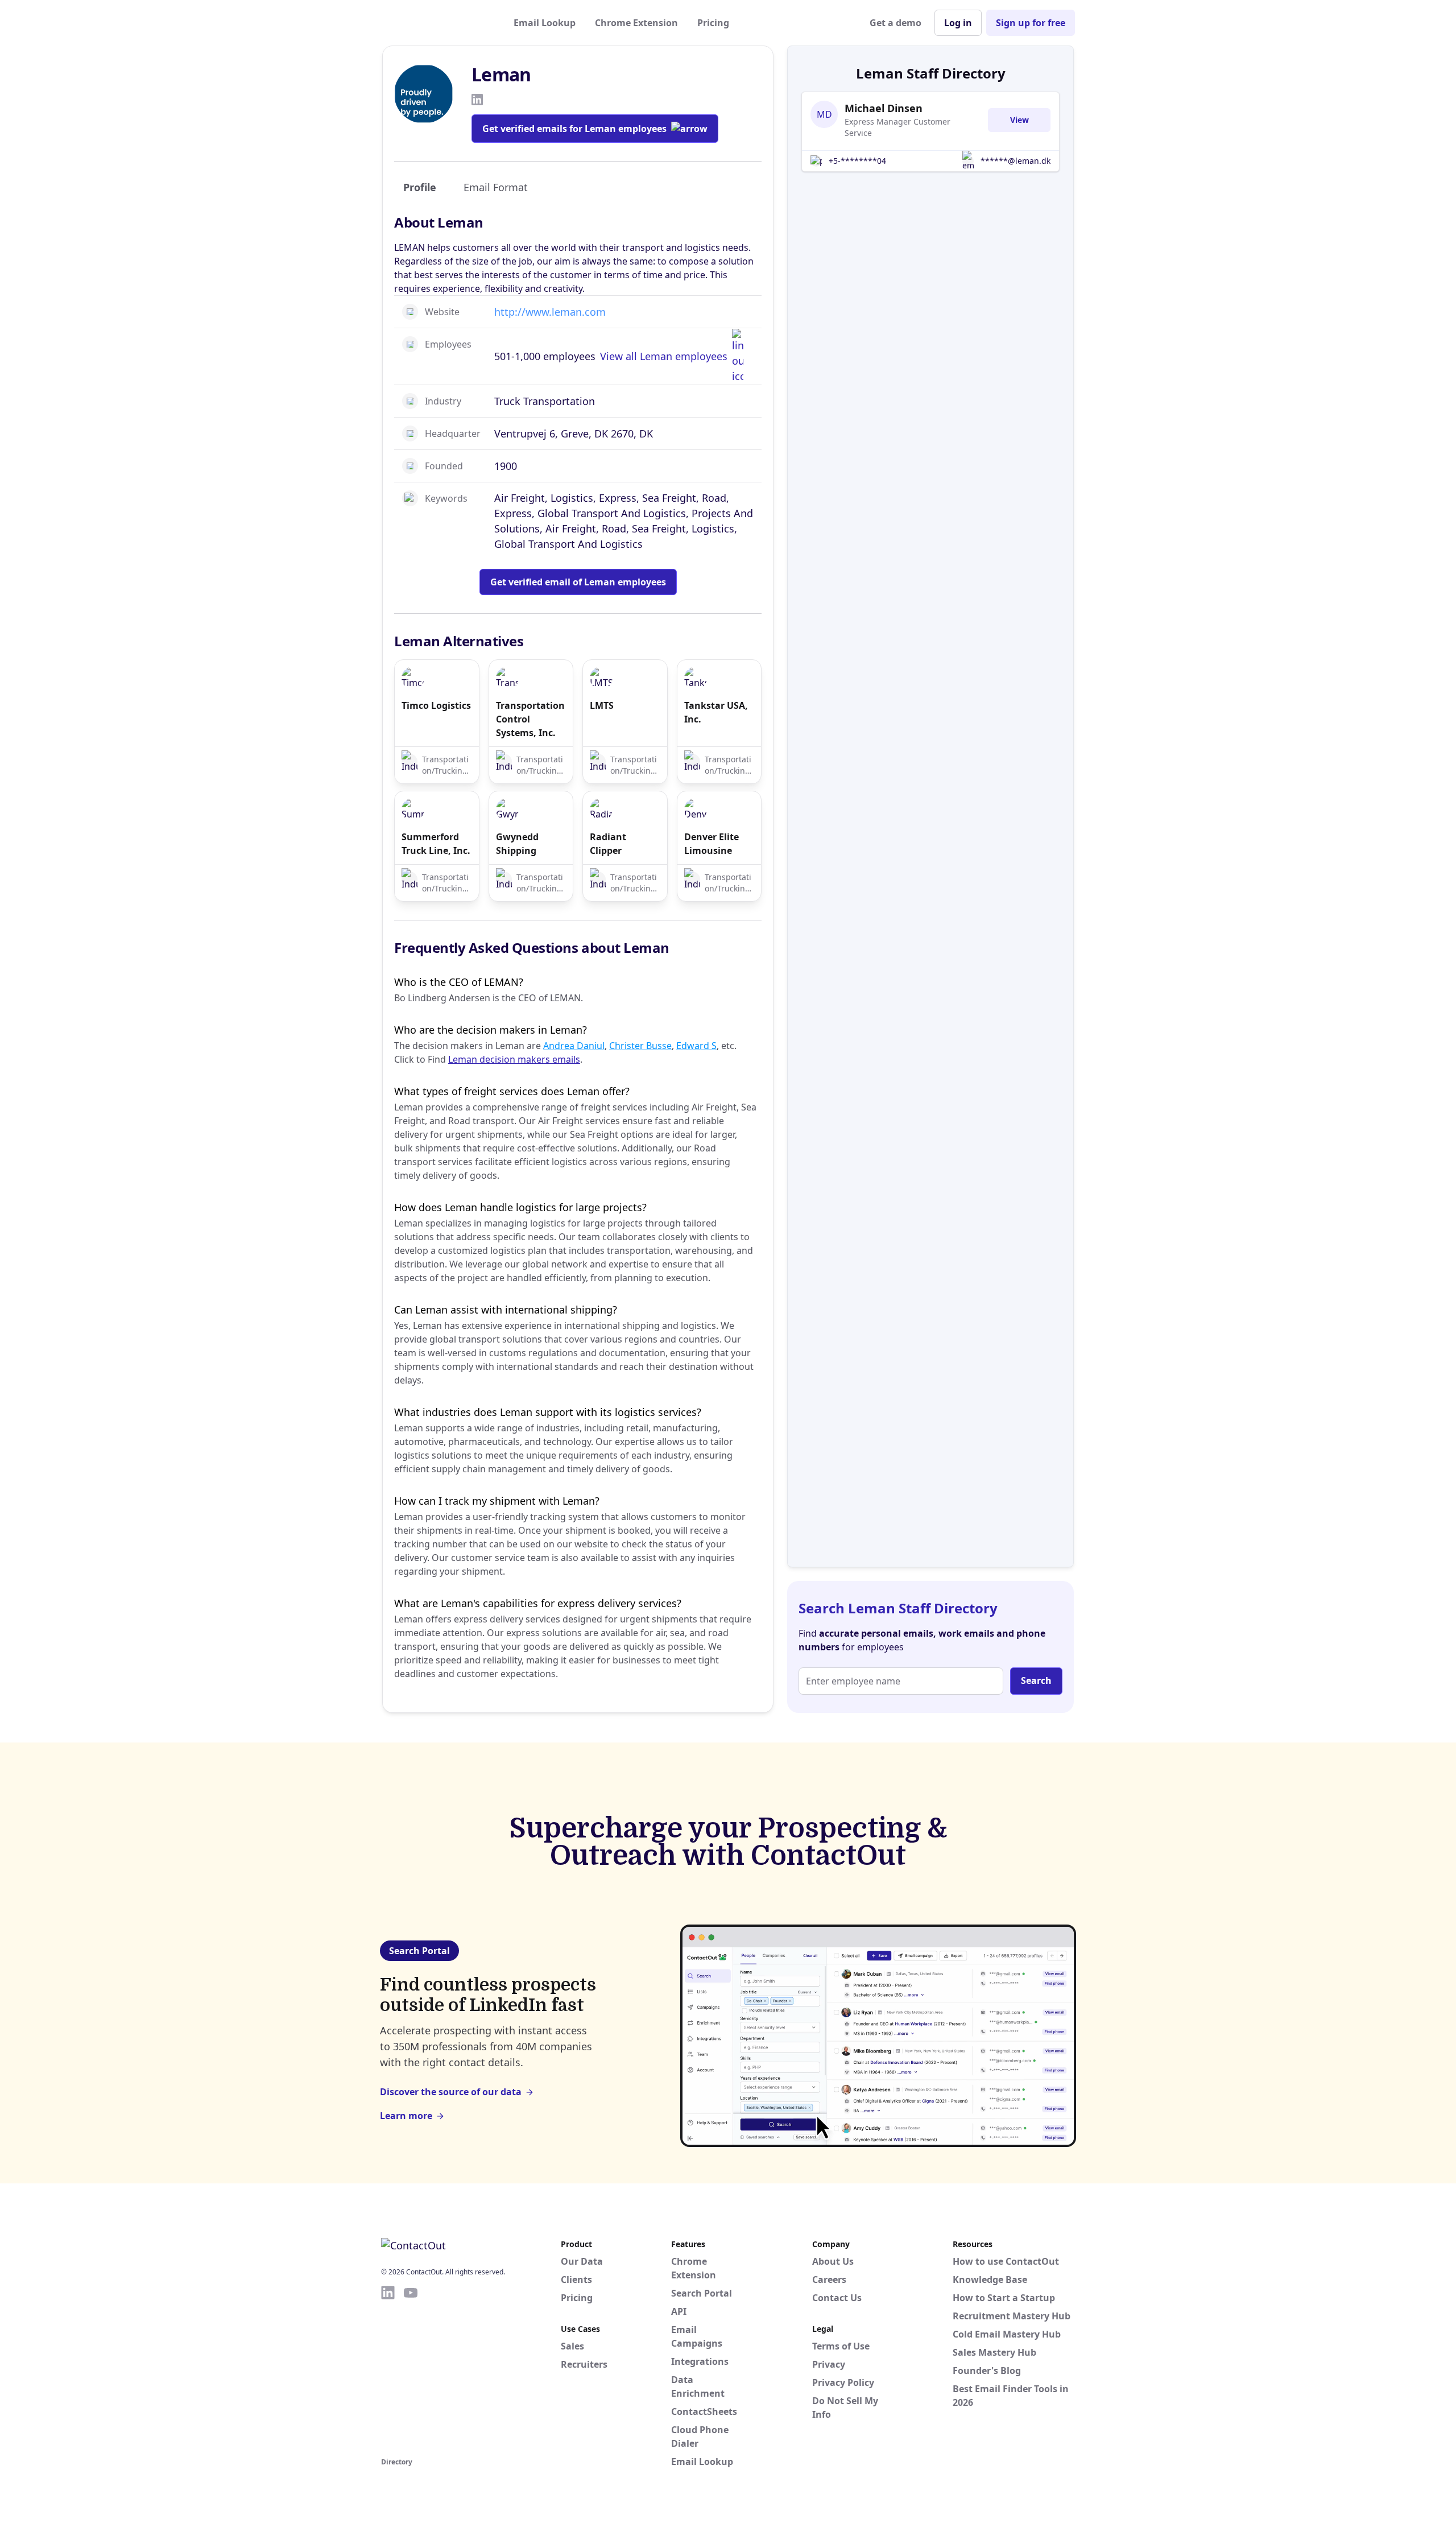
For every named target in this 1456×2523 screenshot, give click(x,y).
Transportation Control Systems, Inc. (530, 719)
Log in (958, 23)
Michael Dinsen (884, 108)
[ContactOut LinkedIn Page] (388, 2369)
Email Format (496, 187)
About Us (833, 2261)
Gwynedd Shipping (517, 844)
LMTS (602, 705)
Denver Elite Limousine (712, 844)
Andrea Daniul (574, 1046)
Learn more (406, 2116)
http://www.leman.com (550, 312)
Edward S (696, 1046)
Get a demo (895, 23)
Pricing (713, 23)
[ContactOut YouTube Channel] (411, 2369)
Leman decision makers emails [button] (514, 1059)
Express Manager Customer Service (897, 127)
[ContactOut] (437, 23)
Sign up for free (1031, 23)
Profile (420, 187)
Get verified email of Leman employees (578, 582)
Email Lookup (545, 23)
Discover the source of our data (451, 2092)
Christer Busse (640, 1046)
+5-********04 (857, 161)
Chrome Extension (636, 23)
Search (1036, 1680)
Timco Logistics (436, 705)
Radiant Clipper (608, 844)
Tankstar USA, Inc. (716, 712)
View (1019, 120)
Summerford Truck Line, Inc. (436, 844)
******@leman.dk (1016, 161)
